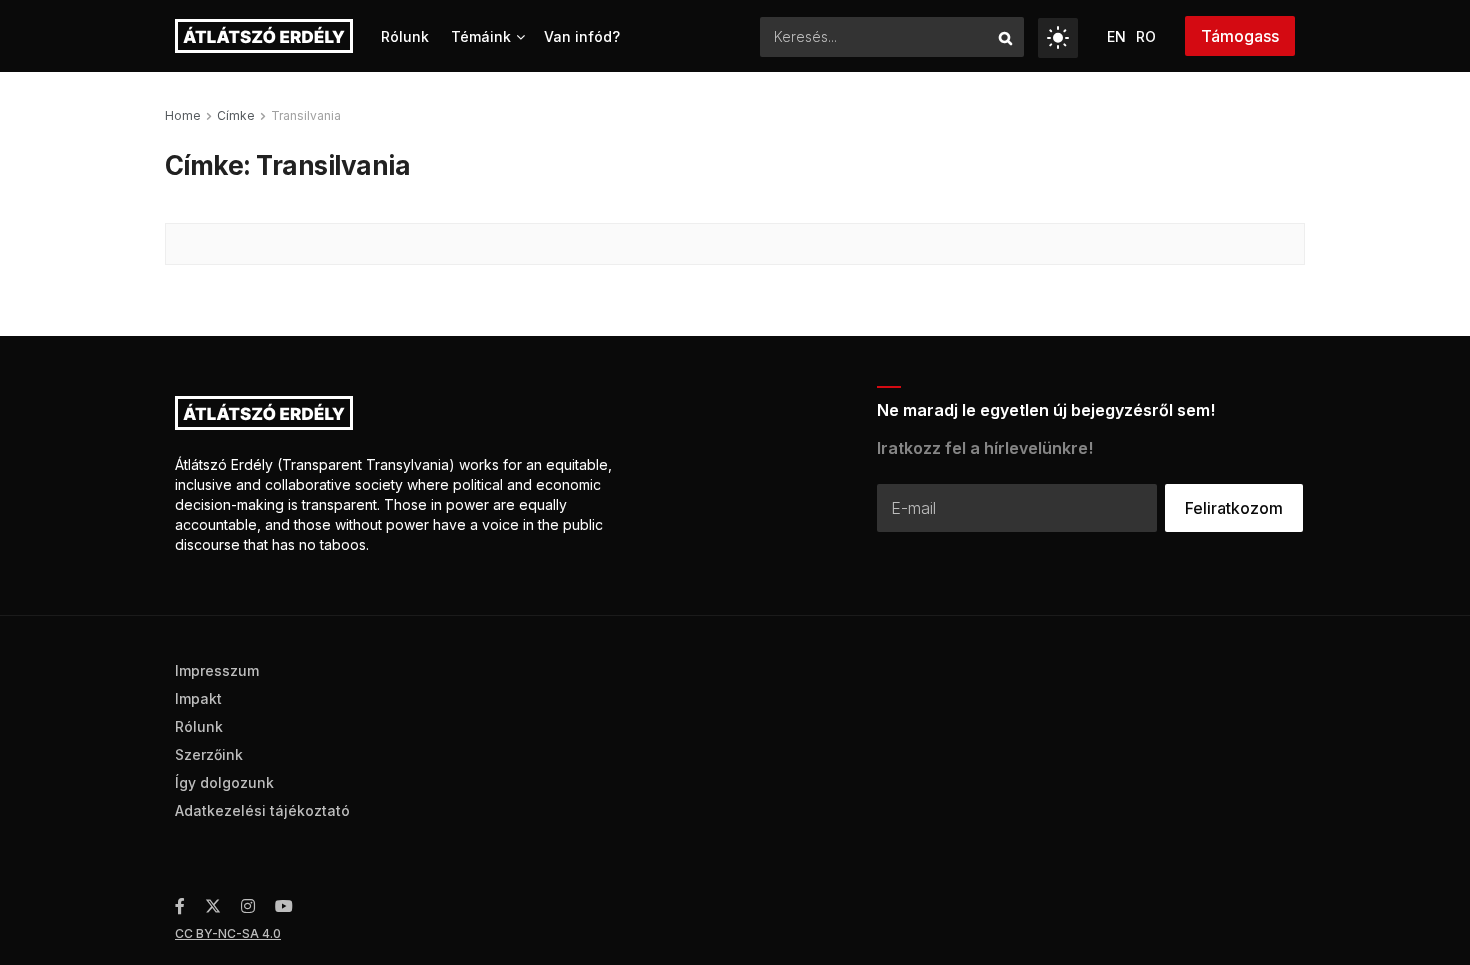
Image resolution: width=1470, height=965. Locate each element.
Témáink (481, 36)
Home (183, 115)
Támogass (1240, 36)
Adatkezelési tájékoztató (262, 810)
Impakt (198, 698)
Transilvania (306, 115)
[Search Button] (1006, 37)
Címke (236, 115)
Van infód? (582, 36)
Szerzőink (209, 754)
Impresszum (217, 670)
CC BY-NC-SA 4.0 (228, 933)
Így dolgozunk (224, 782)
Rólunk (405, 36)
